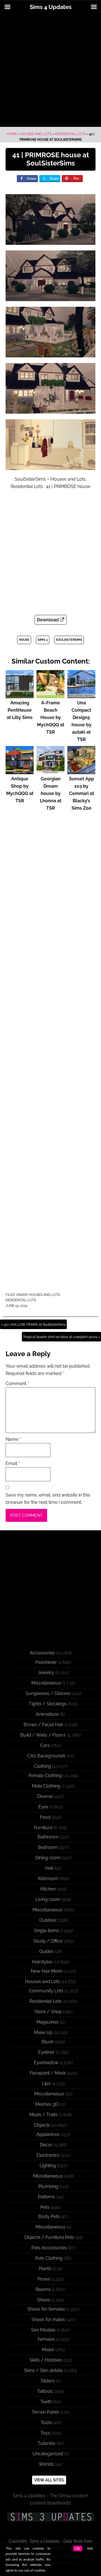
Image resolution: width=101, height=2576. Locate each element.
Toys (45, 2433)
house (24, 640)
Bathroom (48, 1837)
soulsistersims (69, 640)
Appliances (48, 2134)
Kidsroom (48, 1879)
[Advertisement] (50, 71)
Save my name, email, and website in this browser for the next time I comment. (48, 1499)
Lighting (48, 2166)
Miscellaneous (46, 1683)
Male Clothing (46, 1786)
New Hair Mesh (47, 1971)
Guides (46, 1951)
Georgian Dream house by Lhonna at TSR (51, 793)
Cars (45, 1745)
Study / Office (48, 1941)
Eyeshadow (46, 2063)
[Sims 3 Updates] (50, 2517)
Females (46, 2339)
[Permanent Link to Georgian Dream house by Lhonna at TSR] (50, 771)
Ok (78, 2548)
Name (13, 1439)
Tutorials (47, 2443)
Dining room (48, 1858)
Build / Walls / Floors (43, 1735)
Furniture (43, 1828)
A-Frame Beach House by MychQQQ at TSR (51, 717)
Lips (46, 2083)
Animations (47, 1714)
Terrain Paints (45, 2412)
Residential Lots (70, 134)
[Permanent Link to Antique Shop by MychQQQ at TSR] (20, 771)
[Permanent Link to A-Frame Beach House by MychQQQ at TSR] (50, 695)
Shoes (43, 2300)
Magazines (48, 2022)
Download (48, 620)
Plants (45, 2269)
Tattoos (45, 2391)
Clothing (43, 1766)
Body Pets (49, 2217)
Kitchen (48, 1889)
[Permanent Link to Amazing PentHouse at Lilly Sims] (20, 695)
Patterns (46, 2197)
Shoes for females (46, 2309)
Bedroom (48, 1847)
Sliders (48, 2381)
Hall (49, 1868)
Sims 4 (43, 640)
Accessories (42, 1653)
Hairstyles (42, 1962)
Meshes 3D (47, 2104)
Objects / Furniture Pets (49, 2237)
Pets (45, 2207)
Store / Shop (48, 2012)
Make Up (43, 2032)
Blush (48, 2042)
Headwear (46, 1662)
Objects (42, 2125)
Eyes (43, 1807)
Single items (46, 1931)
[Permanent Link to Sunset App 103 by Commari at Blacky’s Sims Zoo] (81, 771)
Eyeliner (46, 2052)
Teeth (46, 2402)
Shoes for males (48, 2319)
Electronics (48, 2155)
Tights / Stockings (48, 1704)
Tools (46, 2422)
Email (13, 1463)
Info (90, 2548)
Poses (44, 2279)
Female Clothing (45, 1776)
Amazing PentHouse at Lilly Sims (20, 710)
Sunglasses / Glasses (48, 1693)
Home (12, 134)
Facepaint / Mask (48, 2073)
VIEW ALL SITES (49, 2480)
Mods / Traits (43, 2115)
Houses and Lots (36, 134)
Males (48, 2350)
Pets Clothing (49, 2258)
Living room (48, 1899)
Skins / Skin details (43, 2370)
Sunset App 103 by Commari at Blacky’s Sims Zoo (82, 793)
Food (45, 1817)
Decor (46, 2145)
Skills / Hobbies (46, 2360)
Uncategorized (48, 2454)
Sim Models (43, 2330)
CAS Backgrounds (46, 1756)
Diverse (45, 1796)
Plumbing (48, 2186)
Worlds (46, 2464)
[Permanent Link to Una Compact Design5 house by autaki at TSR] (81, 695)
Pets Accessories (49, 2248)
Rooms (43, 2289)
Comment (17, 1384)
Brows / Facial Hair (43, 1725)
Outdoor (48, 1920)
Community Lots (46, 1991)
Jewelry (46, 1673)
